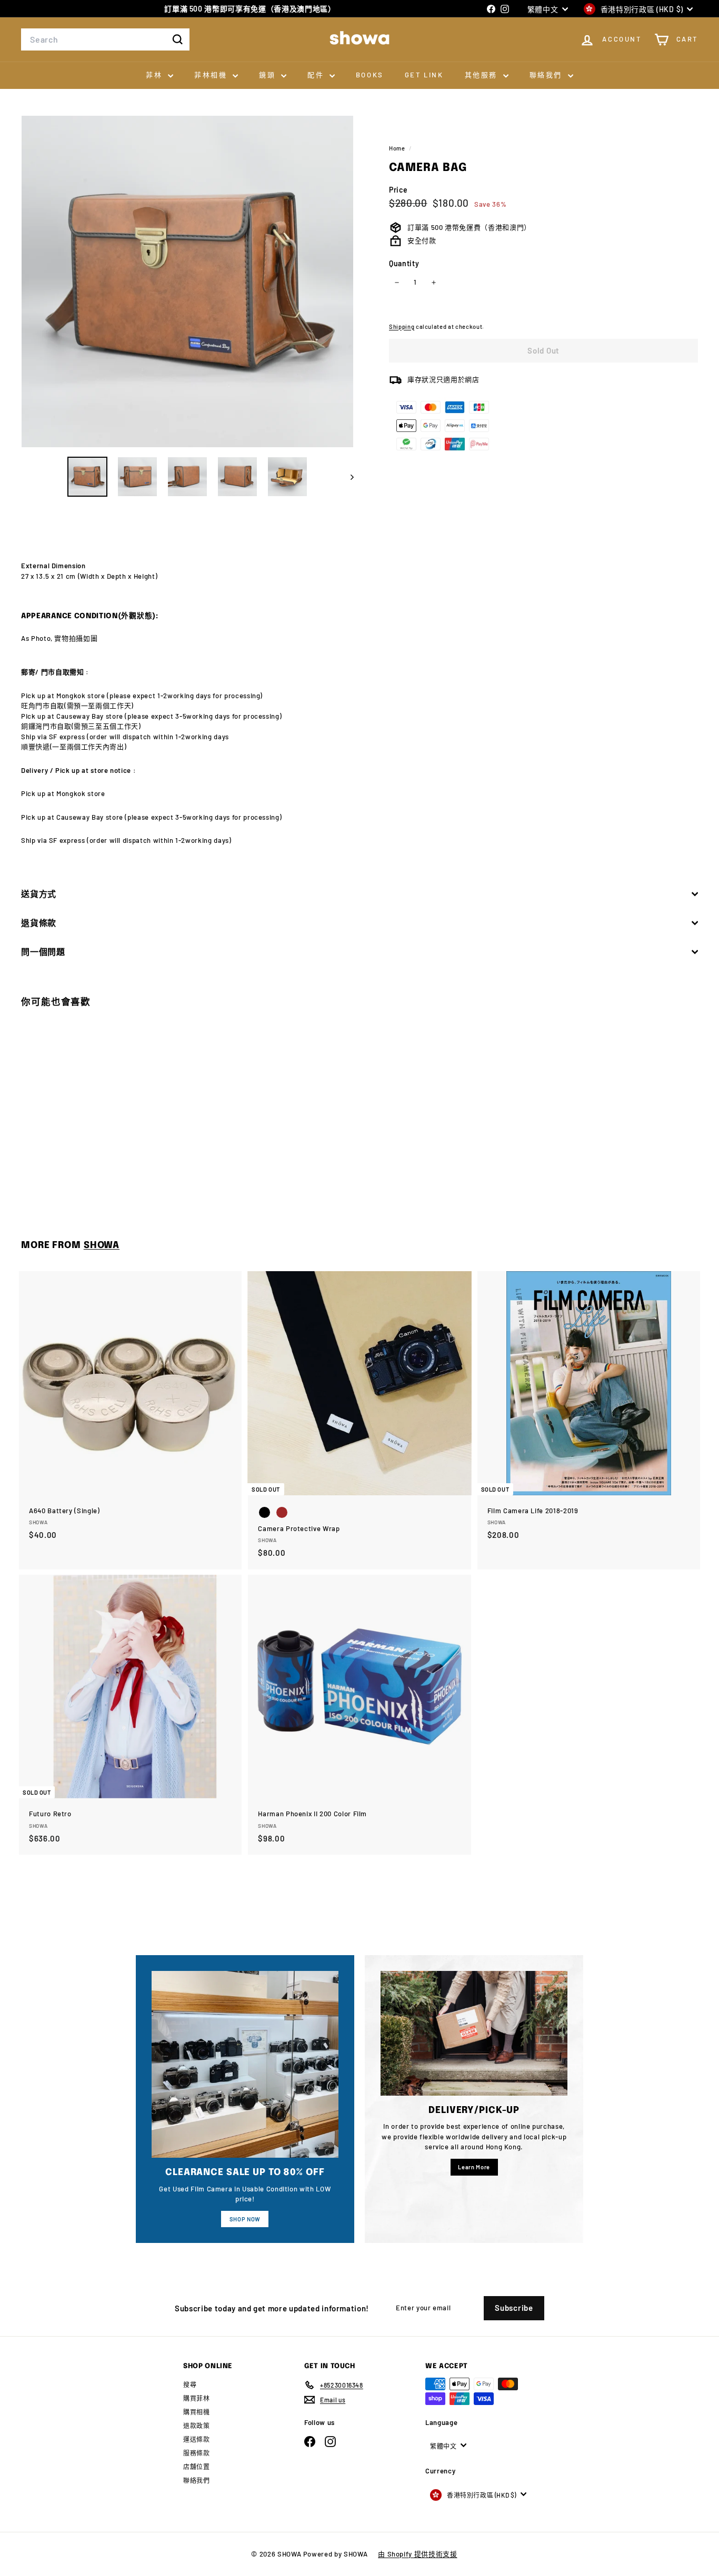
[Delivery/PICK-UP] (474, 2033)
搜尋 (190, 2384)
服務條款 (197, 2453)
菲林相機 (212, 75)
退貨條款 (39, 923)
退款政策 (197, 2426)
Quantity (404, 263)
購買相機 (197, 2412)
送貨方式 (39, 894)
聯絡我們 (547, 75)
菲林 (156, 75)
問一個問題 (43, 952)
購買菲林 (197, 2398)
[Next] (347, 477)
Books (370, 75)
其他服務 (483, 75)
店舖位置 (197, 2467)
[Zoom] (187, 281)
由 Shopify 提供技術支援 (417, 2554)
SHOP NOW (245, 2219)
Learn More (474, 2167)
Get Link (424, 75)
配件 (317, 75)
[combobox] (105, 39)
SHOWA (102, 1245)
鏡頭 (269, 75)
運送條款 (197, 2439)
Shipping (402, 326)
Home (398, 148)
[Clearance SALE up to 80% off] (245, 2064)
